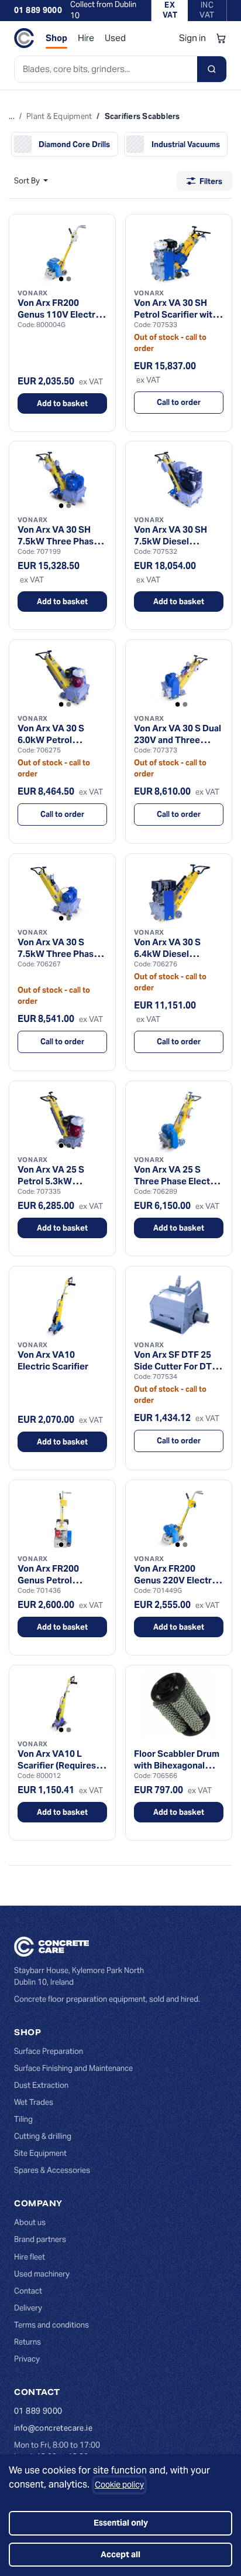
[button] (31, 181)
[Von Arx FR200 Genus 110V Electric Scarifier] (62, 254)
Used (115, 38)
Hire (86, 38)
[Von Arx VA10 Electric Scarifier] (62, 1306)
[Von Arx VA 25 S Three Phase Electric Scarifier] (179, 1120)
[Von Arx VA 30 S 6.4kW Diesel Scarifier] (179, 893)
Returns (27, 2342)
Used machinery (42, 2274)
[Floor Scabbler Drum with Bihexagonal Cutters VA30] (179, 1705)
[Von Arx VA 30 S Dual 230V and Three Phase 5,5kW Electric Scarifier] (179, 679)
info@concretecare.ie (53, 2428)
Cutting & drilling (43, 2136)
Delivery (28, 2308)
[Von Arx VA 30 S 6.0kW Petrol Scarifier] (62, 679)
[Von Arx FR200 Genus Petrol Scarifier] (62, 1519)
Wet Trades (34, 2102)
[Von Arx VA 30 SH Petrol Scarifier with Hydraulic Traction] (179, 254)
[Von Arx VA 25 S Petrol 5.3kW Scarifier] (62, 1120)
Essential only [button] (121, 2523)
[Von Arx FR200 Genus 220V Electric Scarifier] (179, 1519)
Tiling (23, 2119)
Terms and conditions (51, 2325)
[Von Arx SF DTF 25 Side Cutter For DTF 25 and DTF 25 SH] (179, 1306)
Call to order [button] (179, 402)
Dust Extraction (41, 2085)
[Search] (212, 69)
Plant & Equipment (59, 116)
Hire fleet (30, 2257)
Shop (56, 38)
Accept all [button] (120, 2554)
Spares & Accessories (52, 2170)
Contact (28, 2291)
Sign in (192, 38)
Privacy (27, 2359)
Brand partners (40, 2239)
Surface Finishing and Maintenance (73, 2068)
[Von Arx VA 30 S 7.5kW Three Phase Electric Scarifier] (62, 893)
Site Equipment (40, 2153)
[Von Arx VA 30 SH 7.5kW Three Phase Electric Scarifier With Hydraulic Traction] (62, 481)
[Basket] (221, 38)
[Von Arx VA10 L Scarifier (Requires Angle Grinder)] (62, 1705)
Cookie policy (119, 2485)
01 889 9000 (38, 10)
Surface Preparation (49, 2051)
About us (30, 2222)
